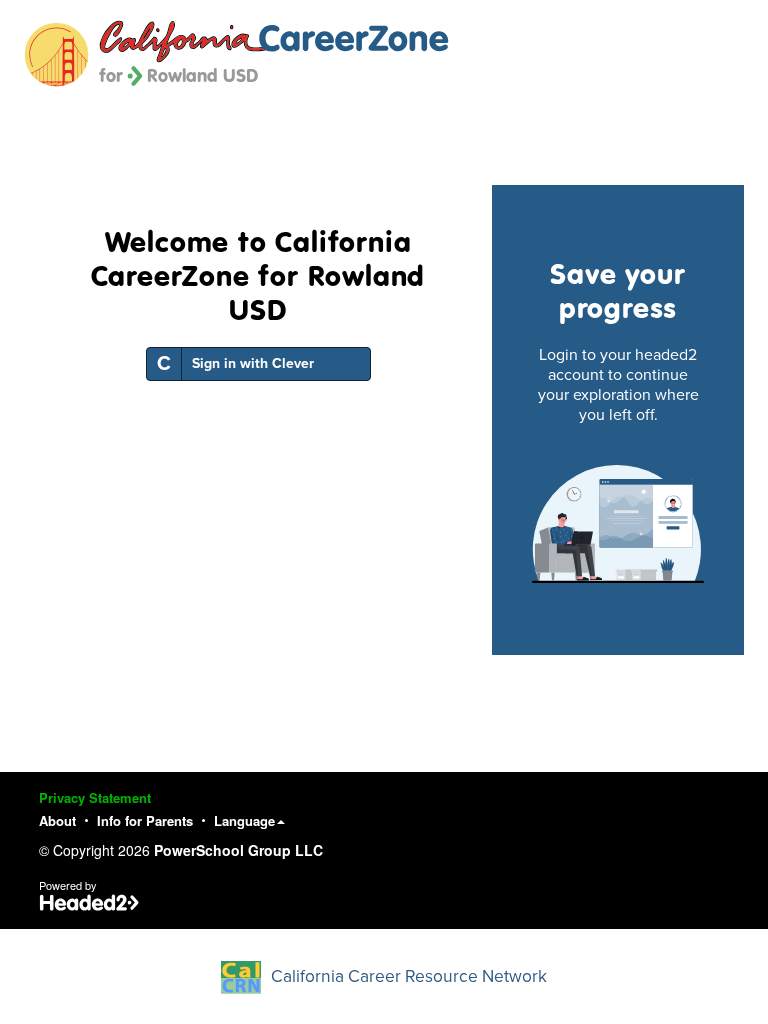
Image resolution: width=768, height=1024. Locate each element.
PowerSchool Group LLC (238, 850)
